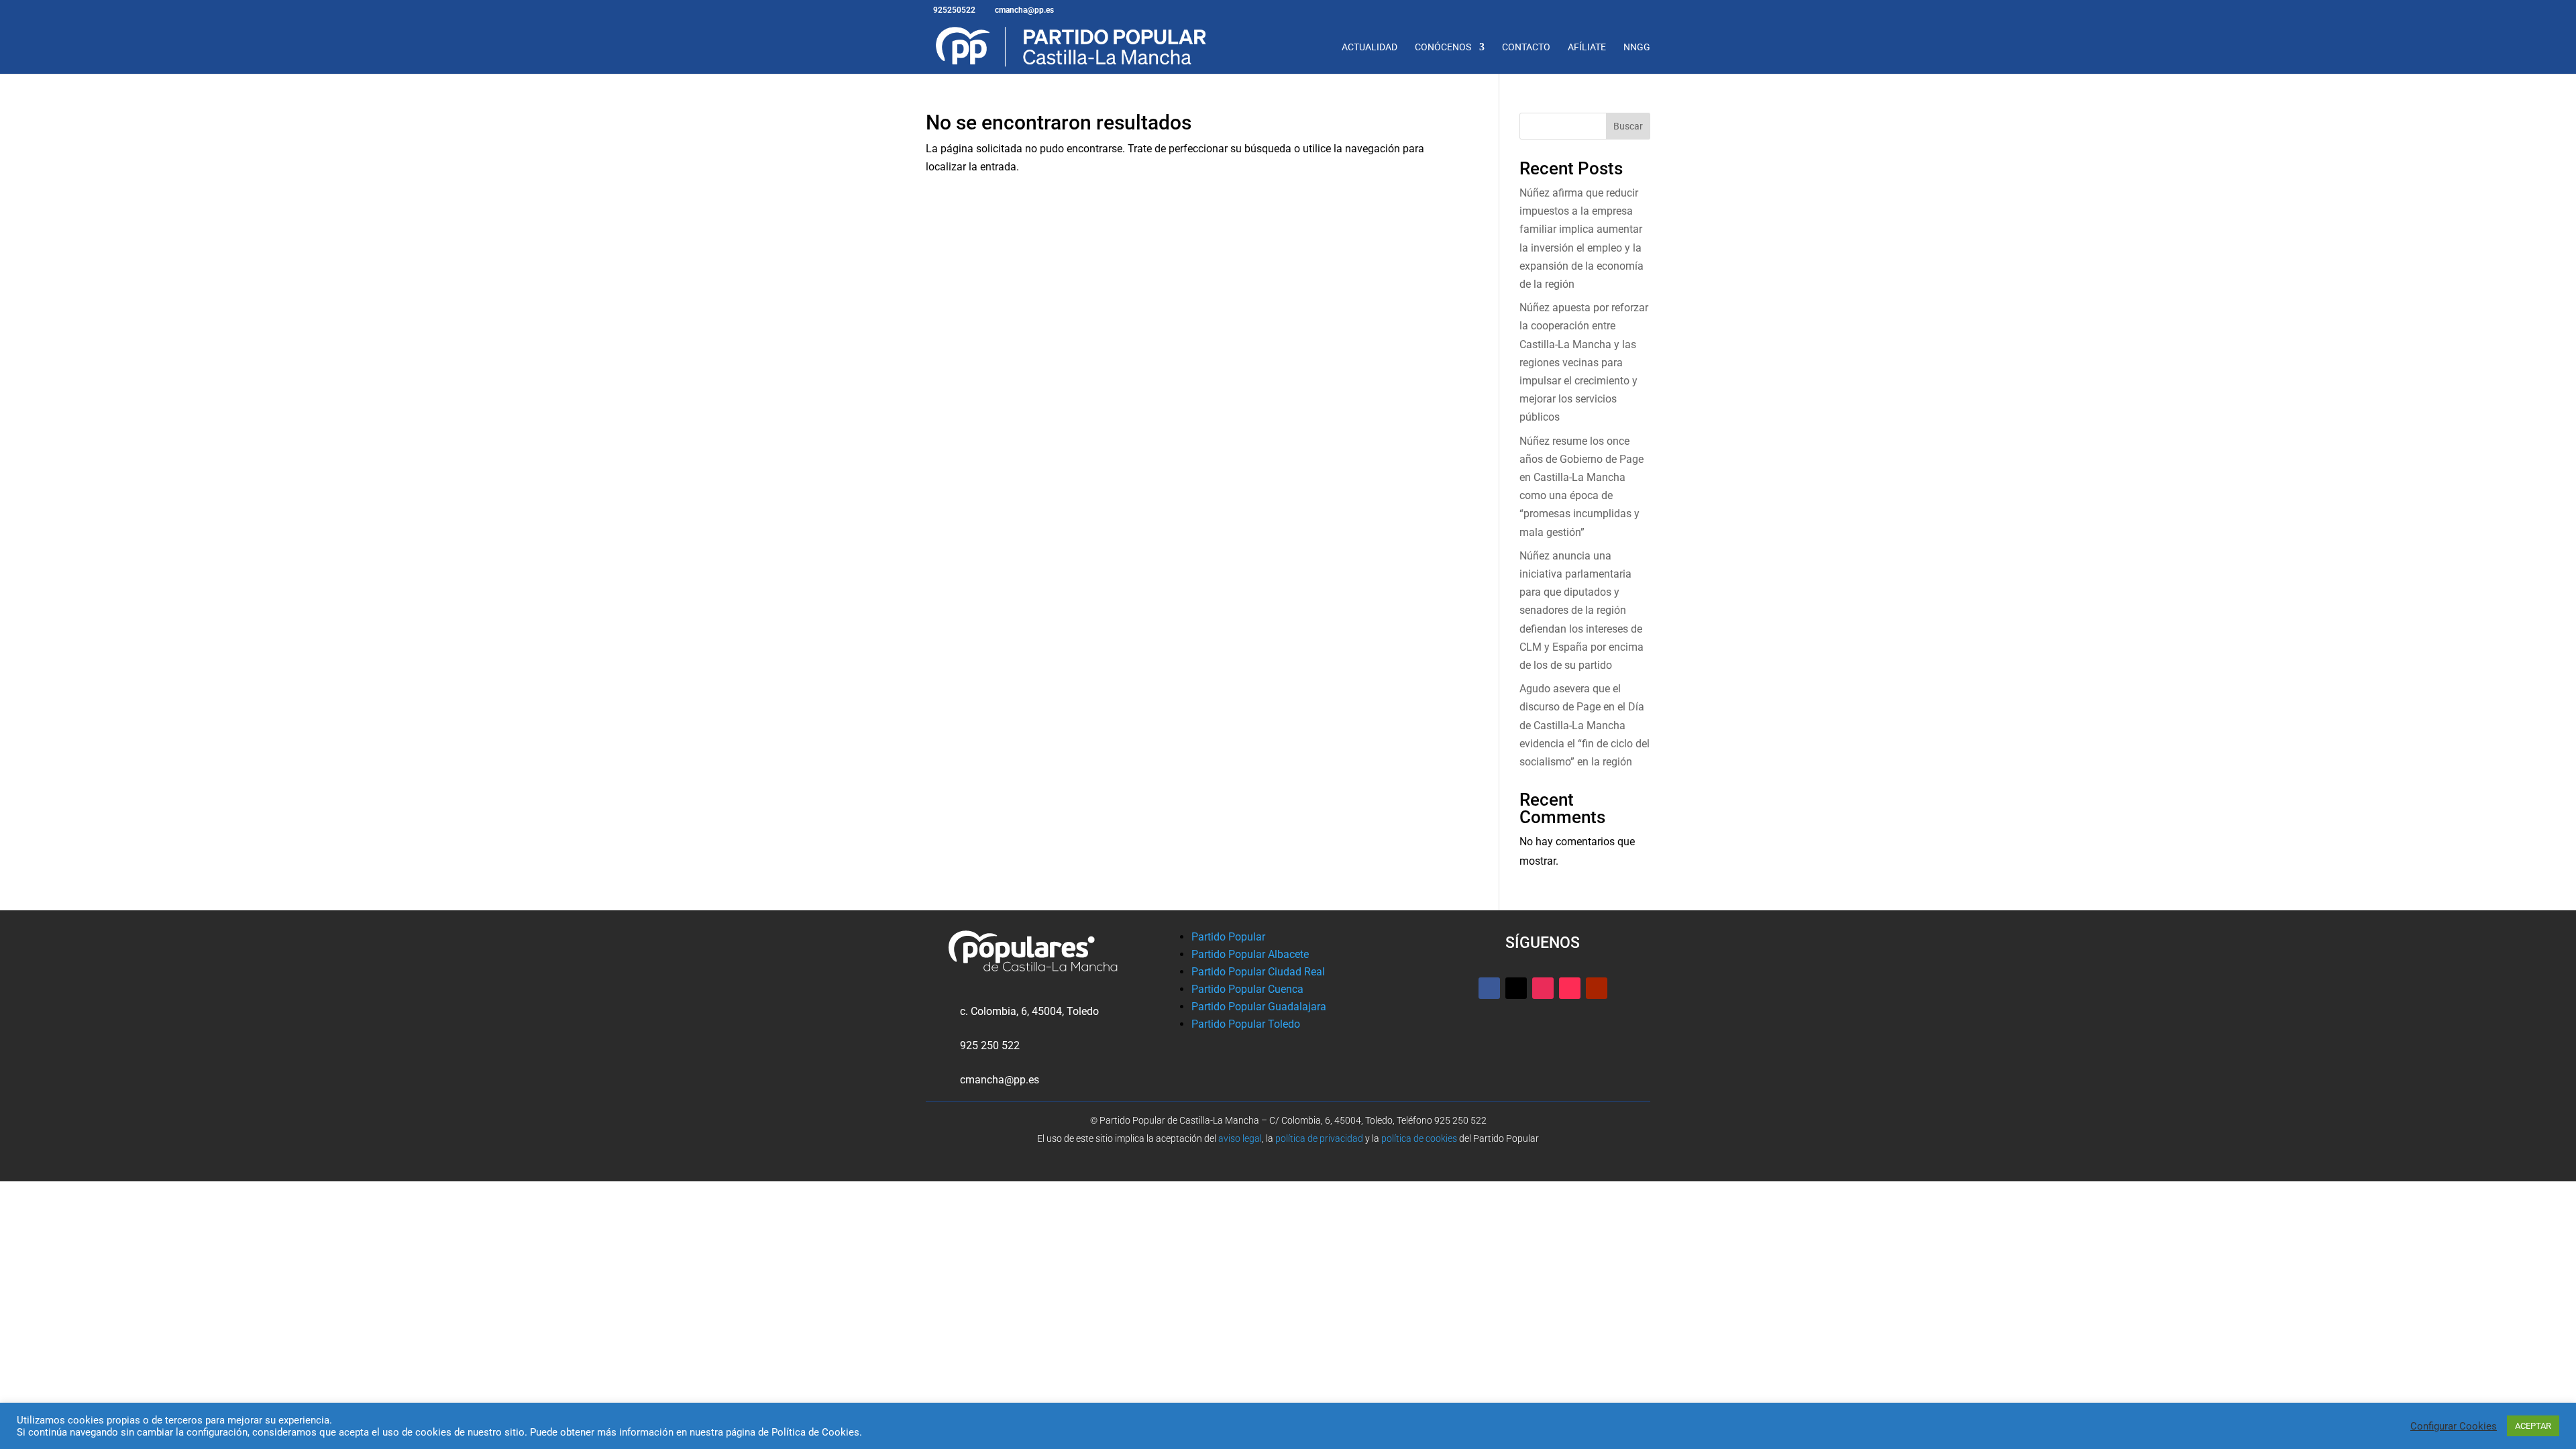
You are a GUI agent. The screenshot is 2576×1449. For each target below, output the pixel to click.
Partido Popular (1228, 937)
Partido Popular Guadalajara (1259, 1007)
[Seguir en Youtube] (1597, 988)
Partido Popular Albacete (1250, 954)
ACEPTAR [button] (2533, 1426)
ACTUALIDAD (1370, 47)
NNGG (1637, 47)
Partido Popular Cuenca (1247, 989)
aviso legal (1240, 1138)
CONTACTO (1526, 47)
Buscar (1628, 126)
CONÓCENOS (1443, 47)
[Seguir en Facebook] (1489, 988)
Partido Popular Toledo (1246, 1024)
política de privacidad (1319, 1138)
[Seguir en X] (1516, 988)
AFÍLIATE (1587, 47)
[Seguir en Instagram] (1543, 988)
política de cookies (1419, 1138)
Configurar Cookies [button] (2454, 1426)
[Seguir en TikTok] (1570, 988)
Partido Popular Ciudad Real (1258, 972)
